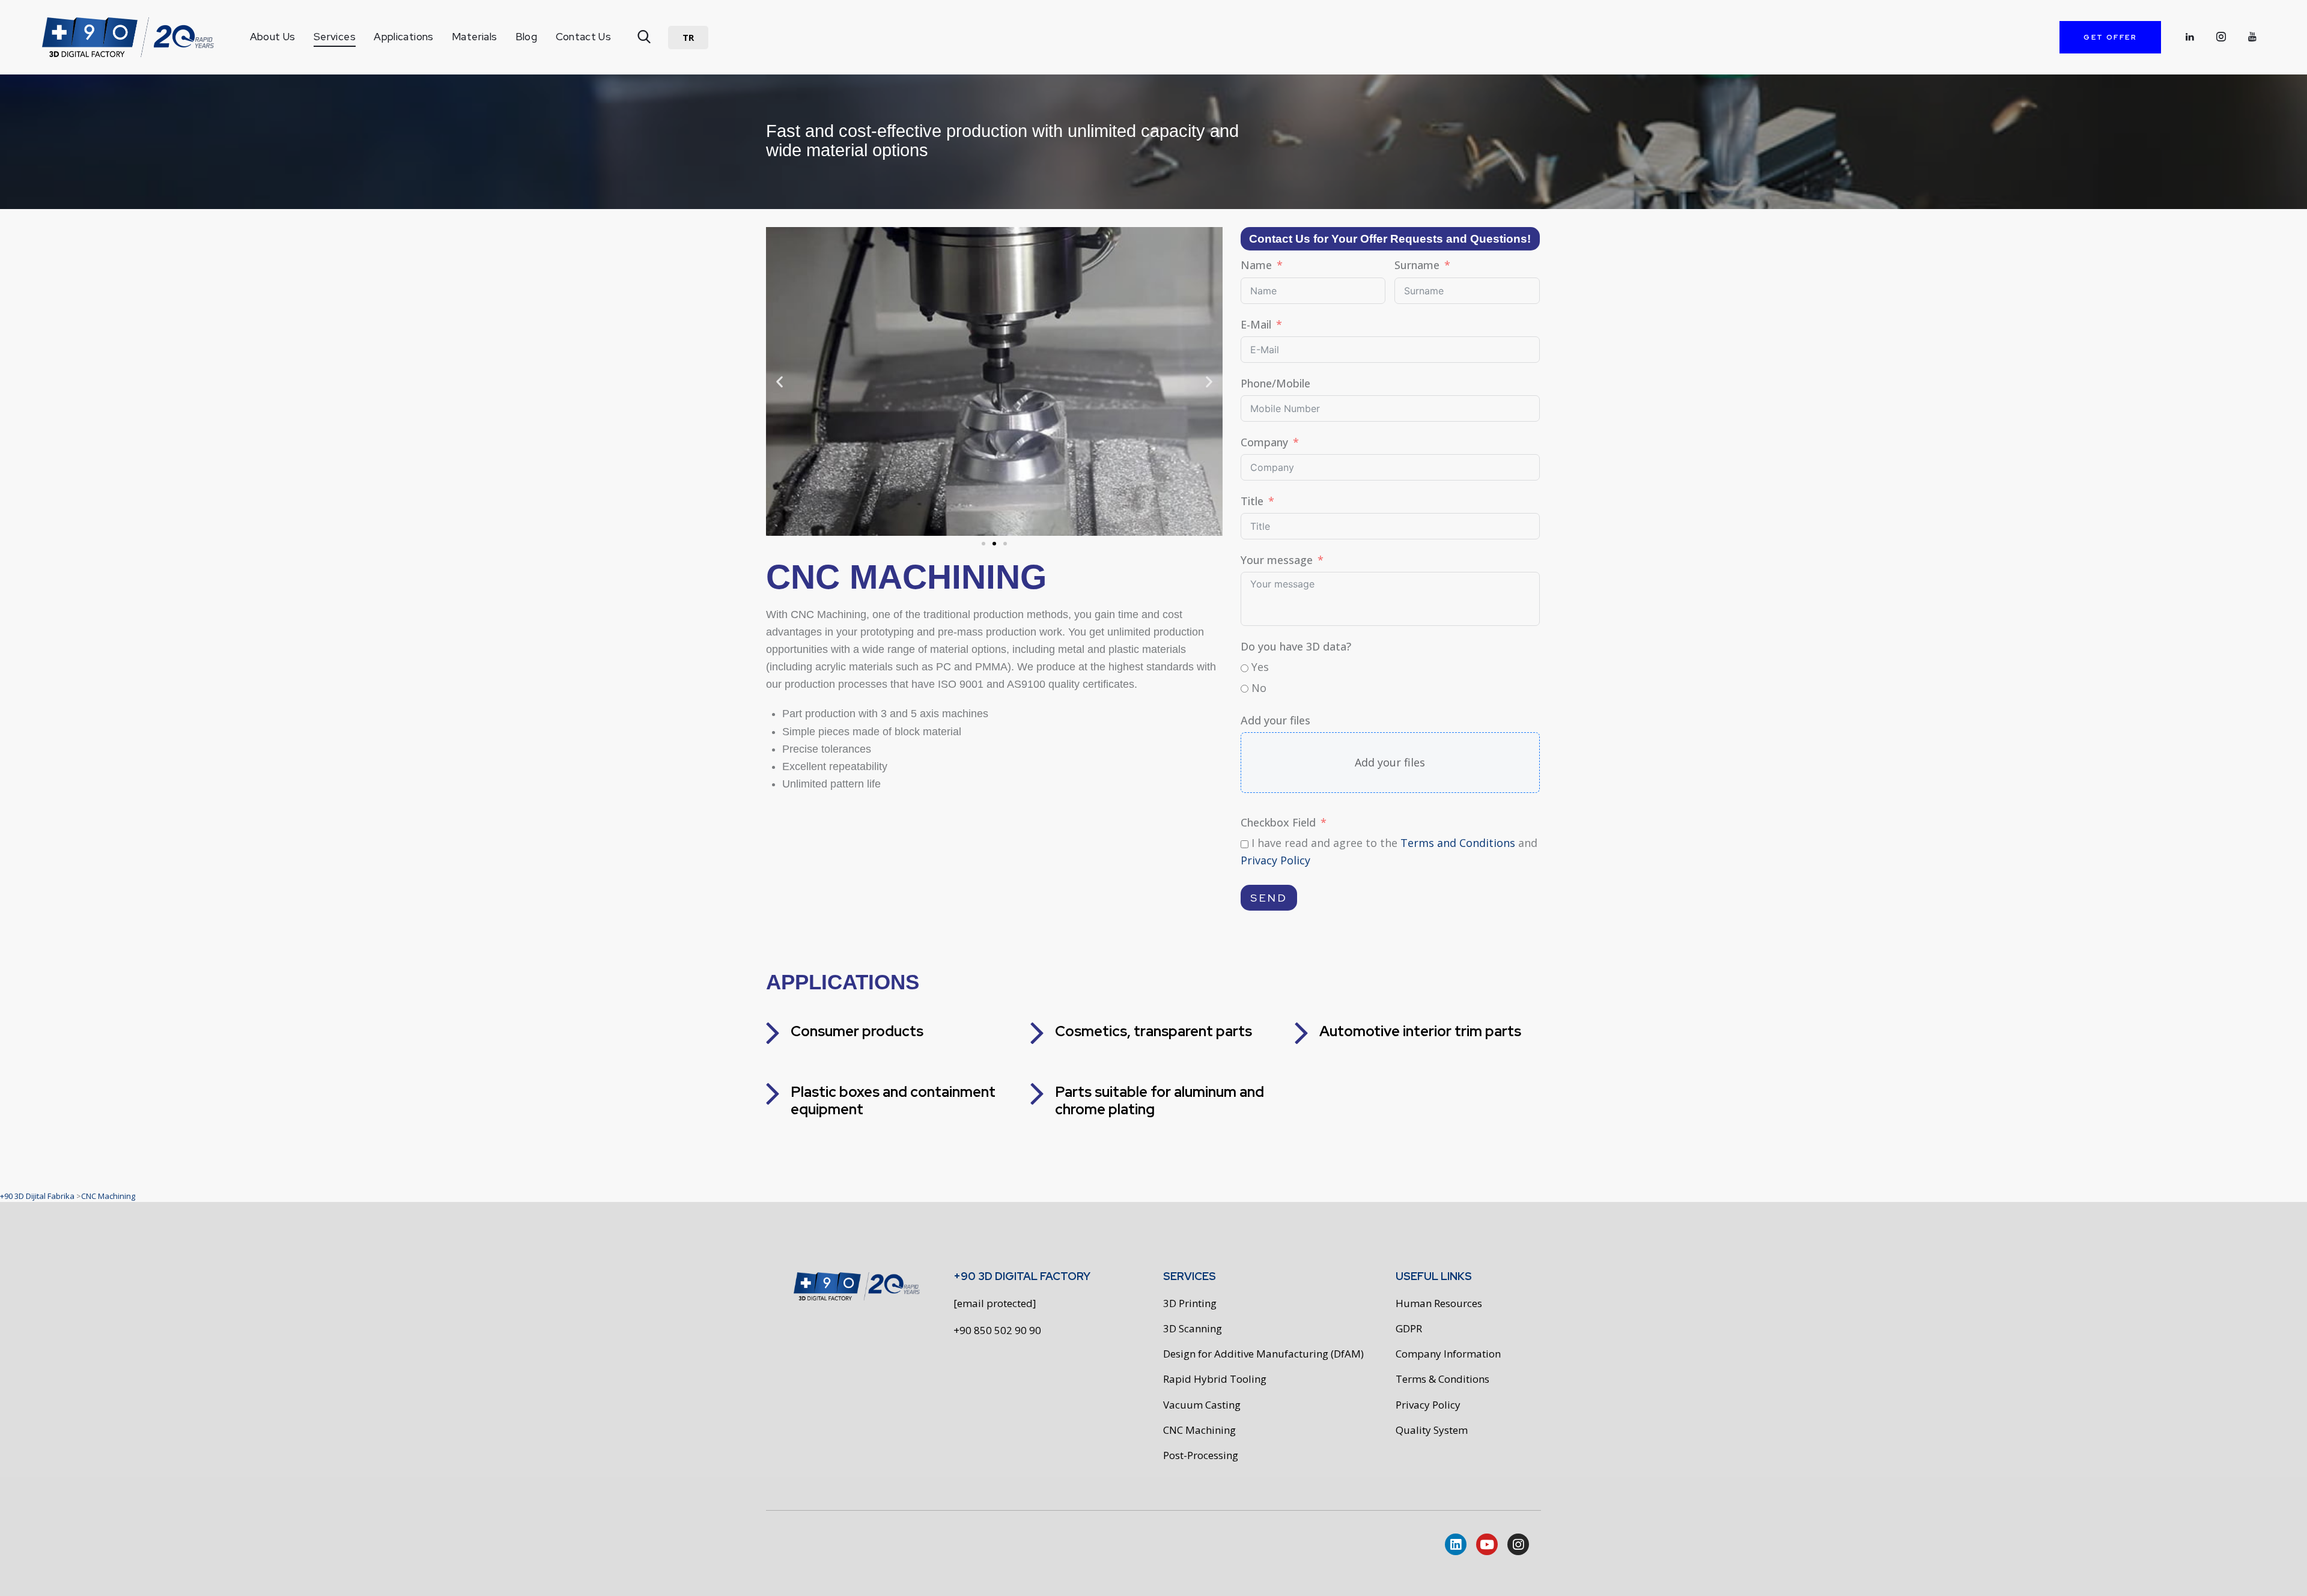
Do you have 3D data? (1296, 646)
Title (1252, 501)
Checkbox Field (1278, 822)
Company (1264, 442)
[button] (688, 38)
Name (1256, 265)
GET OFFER (2110, 37)
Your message (1277, 560)
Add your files (1275, 720)
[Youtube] (1487, 1544)
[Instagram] (1518, 1544)
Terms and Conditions (1458, 843)
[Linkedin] (1456, 1544)
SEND (1269, 898)
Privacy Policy (1275, 860)
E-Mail (1256, 324)
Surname (1417, 265)
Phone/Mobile (1275, 383)
